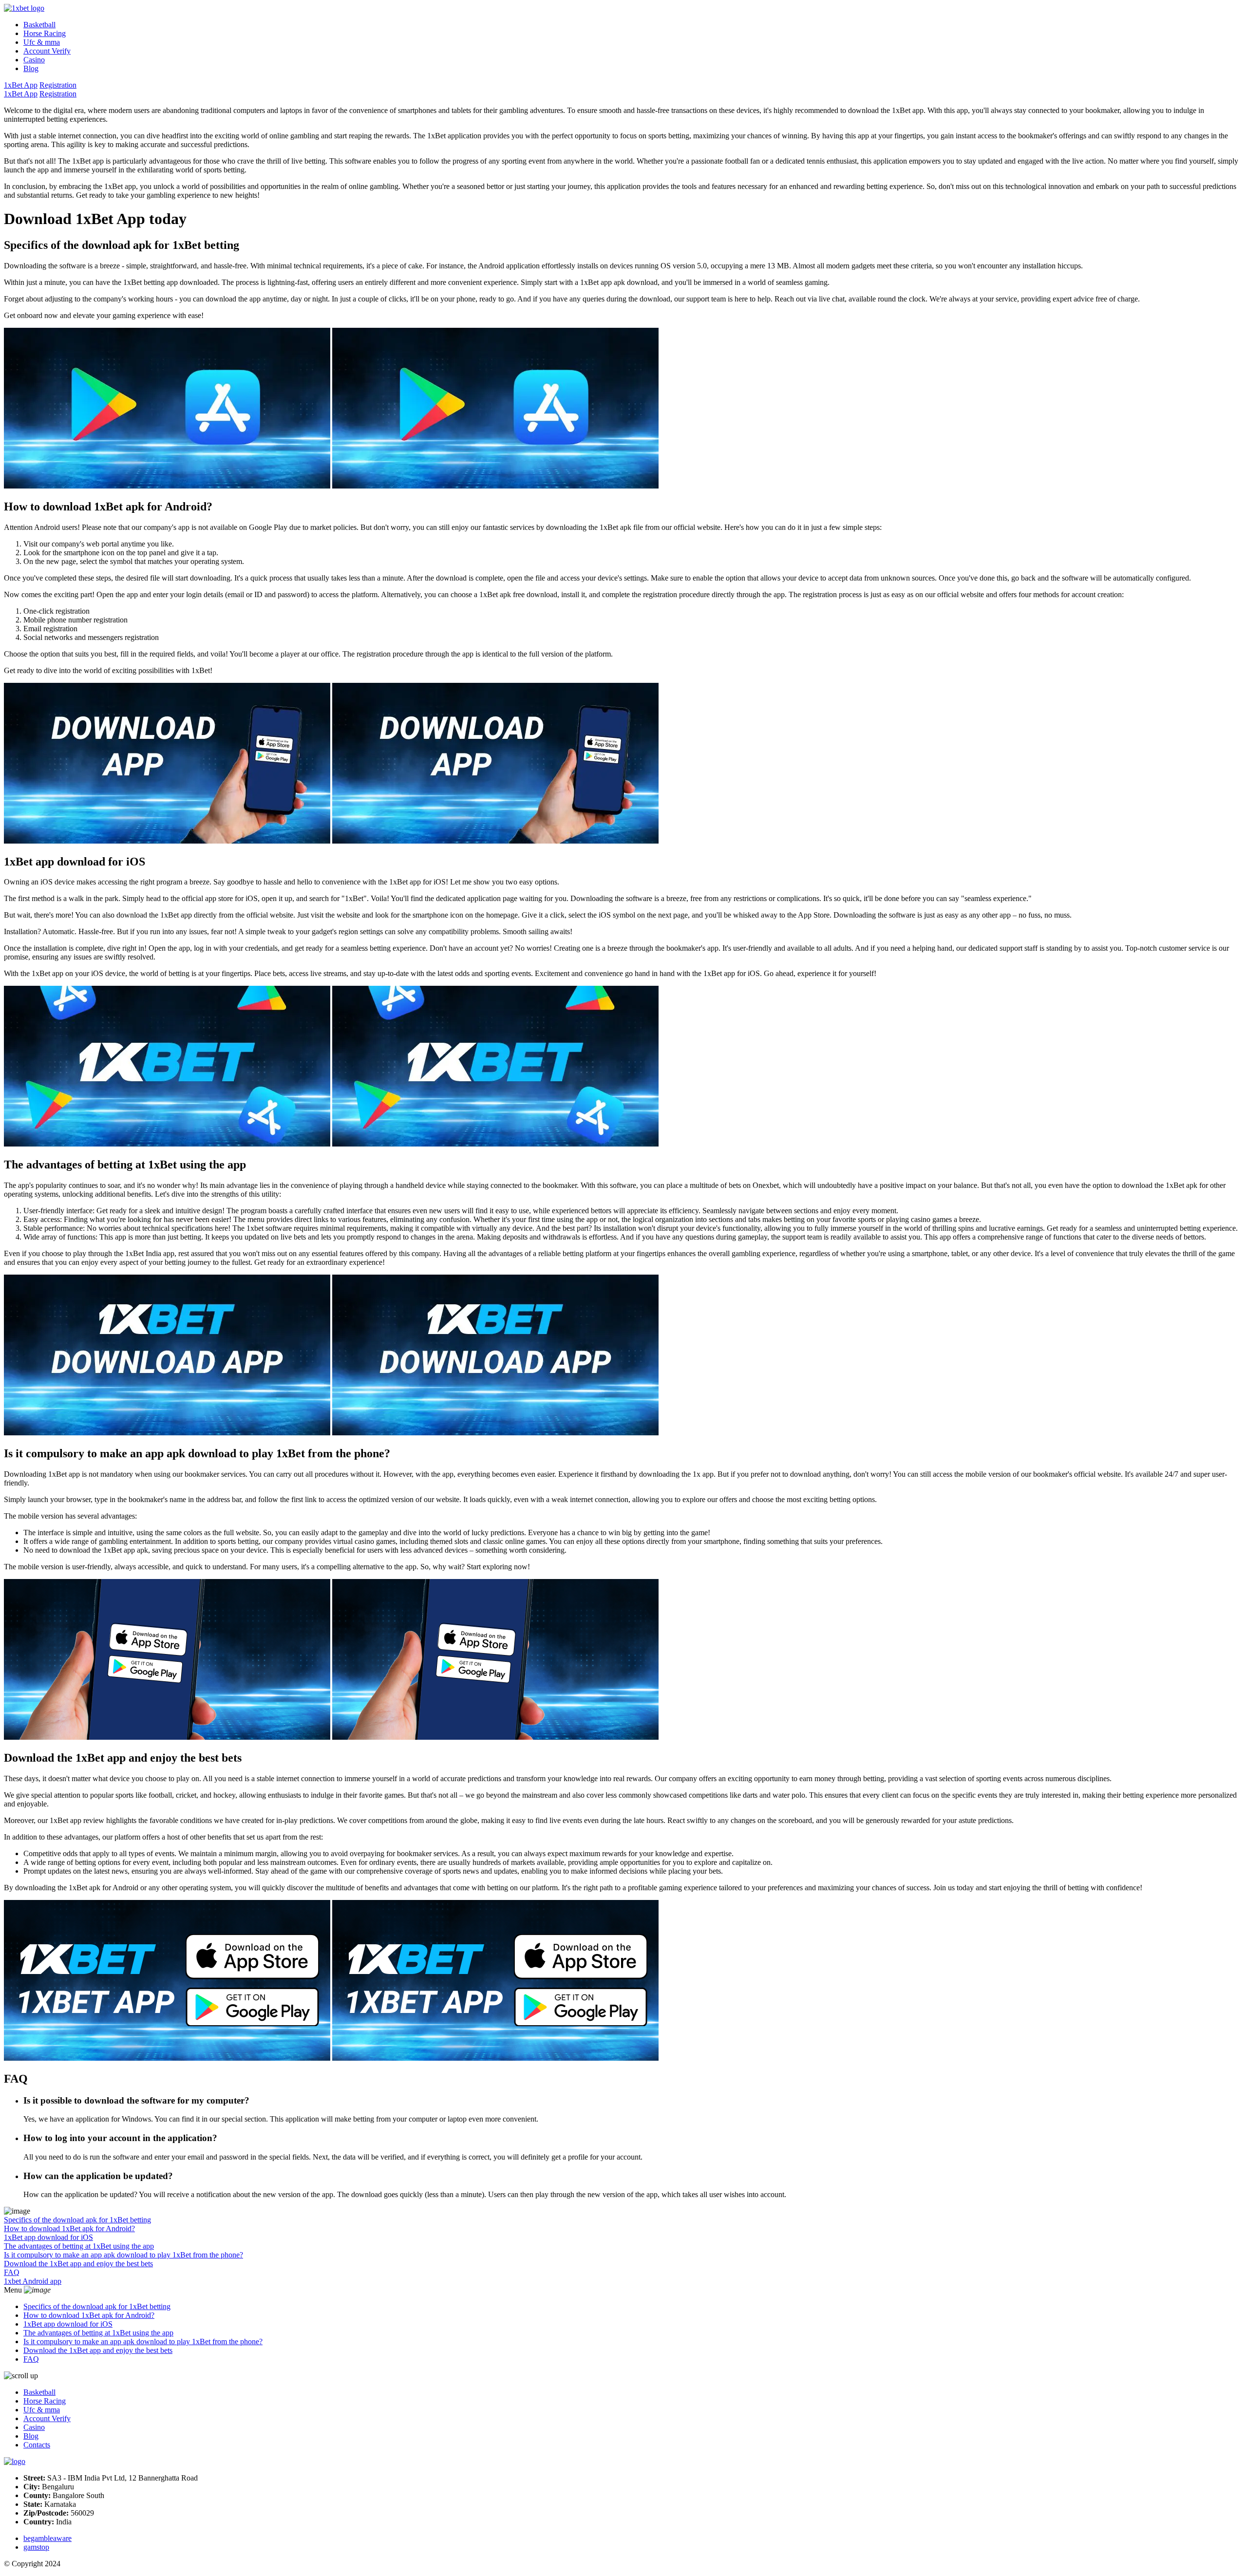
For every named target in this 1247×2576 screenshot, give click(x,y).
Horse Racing (45, 33)
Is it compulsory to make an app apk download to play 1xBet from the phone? (123, 2255)
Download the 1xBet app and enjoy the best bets (78, 2264)
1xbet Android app (33, 2281)
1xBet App (21, 85)
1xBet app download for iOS (48, 2237)
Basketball (39, 25)
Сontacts (37, 2445)
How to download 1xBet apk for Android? (69, 2228)
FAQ (12, 2272)
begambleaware (47, 2538)
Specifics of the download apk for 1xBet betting (77, 2220)
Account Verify (47, 51)
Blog (31, 68)
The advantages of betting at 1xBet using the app (79, 2246)
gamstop (36, 2547)
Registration (58, 85)
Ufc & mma (42, 42)
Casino (34, 60)
